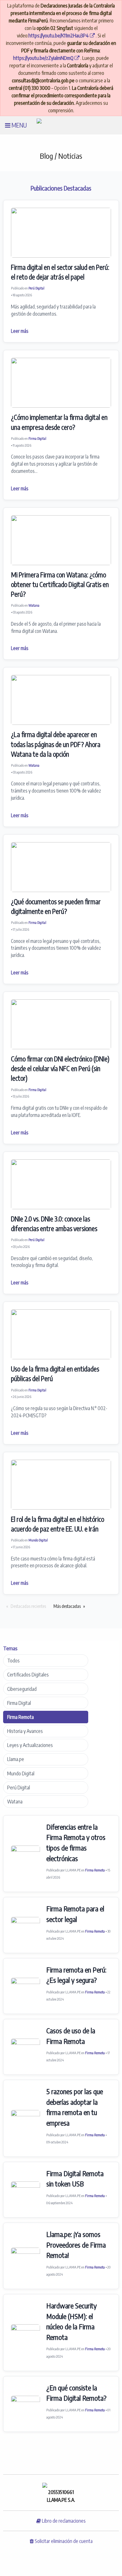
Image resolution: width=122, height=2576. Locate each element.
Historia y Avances (25, 1731)
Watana (34, 605)
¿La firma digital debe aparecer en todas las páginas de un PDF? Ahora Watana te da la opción (56, 744)
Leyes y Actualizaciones (30, 1745)
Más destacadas (67, 1606)
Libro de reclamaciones (63, 2521)
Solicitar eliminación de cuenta (63, 2541)
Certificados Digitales (28, 1675)
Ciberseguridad (22, 1689)
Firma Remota (20, 1717)
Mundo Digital (38, 1540)
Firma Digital (37, 438)
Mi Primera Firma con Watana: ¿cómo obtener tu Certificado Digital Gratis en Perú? (60, 585)
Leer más (20, 331)
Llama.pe (16, 1759)
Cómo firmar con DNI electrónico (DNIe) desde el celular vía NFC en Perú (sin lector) (60, 1069)
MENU (19, 125)
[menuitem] (16, 125)
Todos (13, 1661)
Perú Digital (36, 288)
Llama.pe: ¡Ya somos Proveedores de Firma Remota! (76, 2245)
